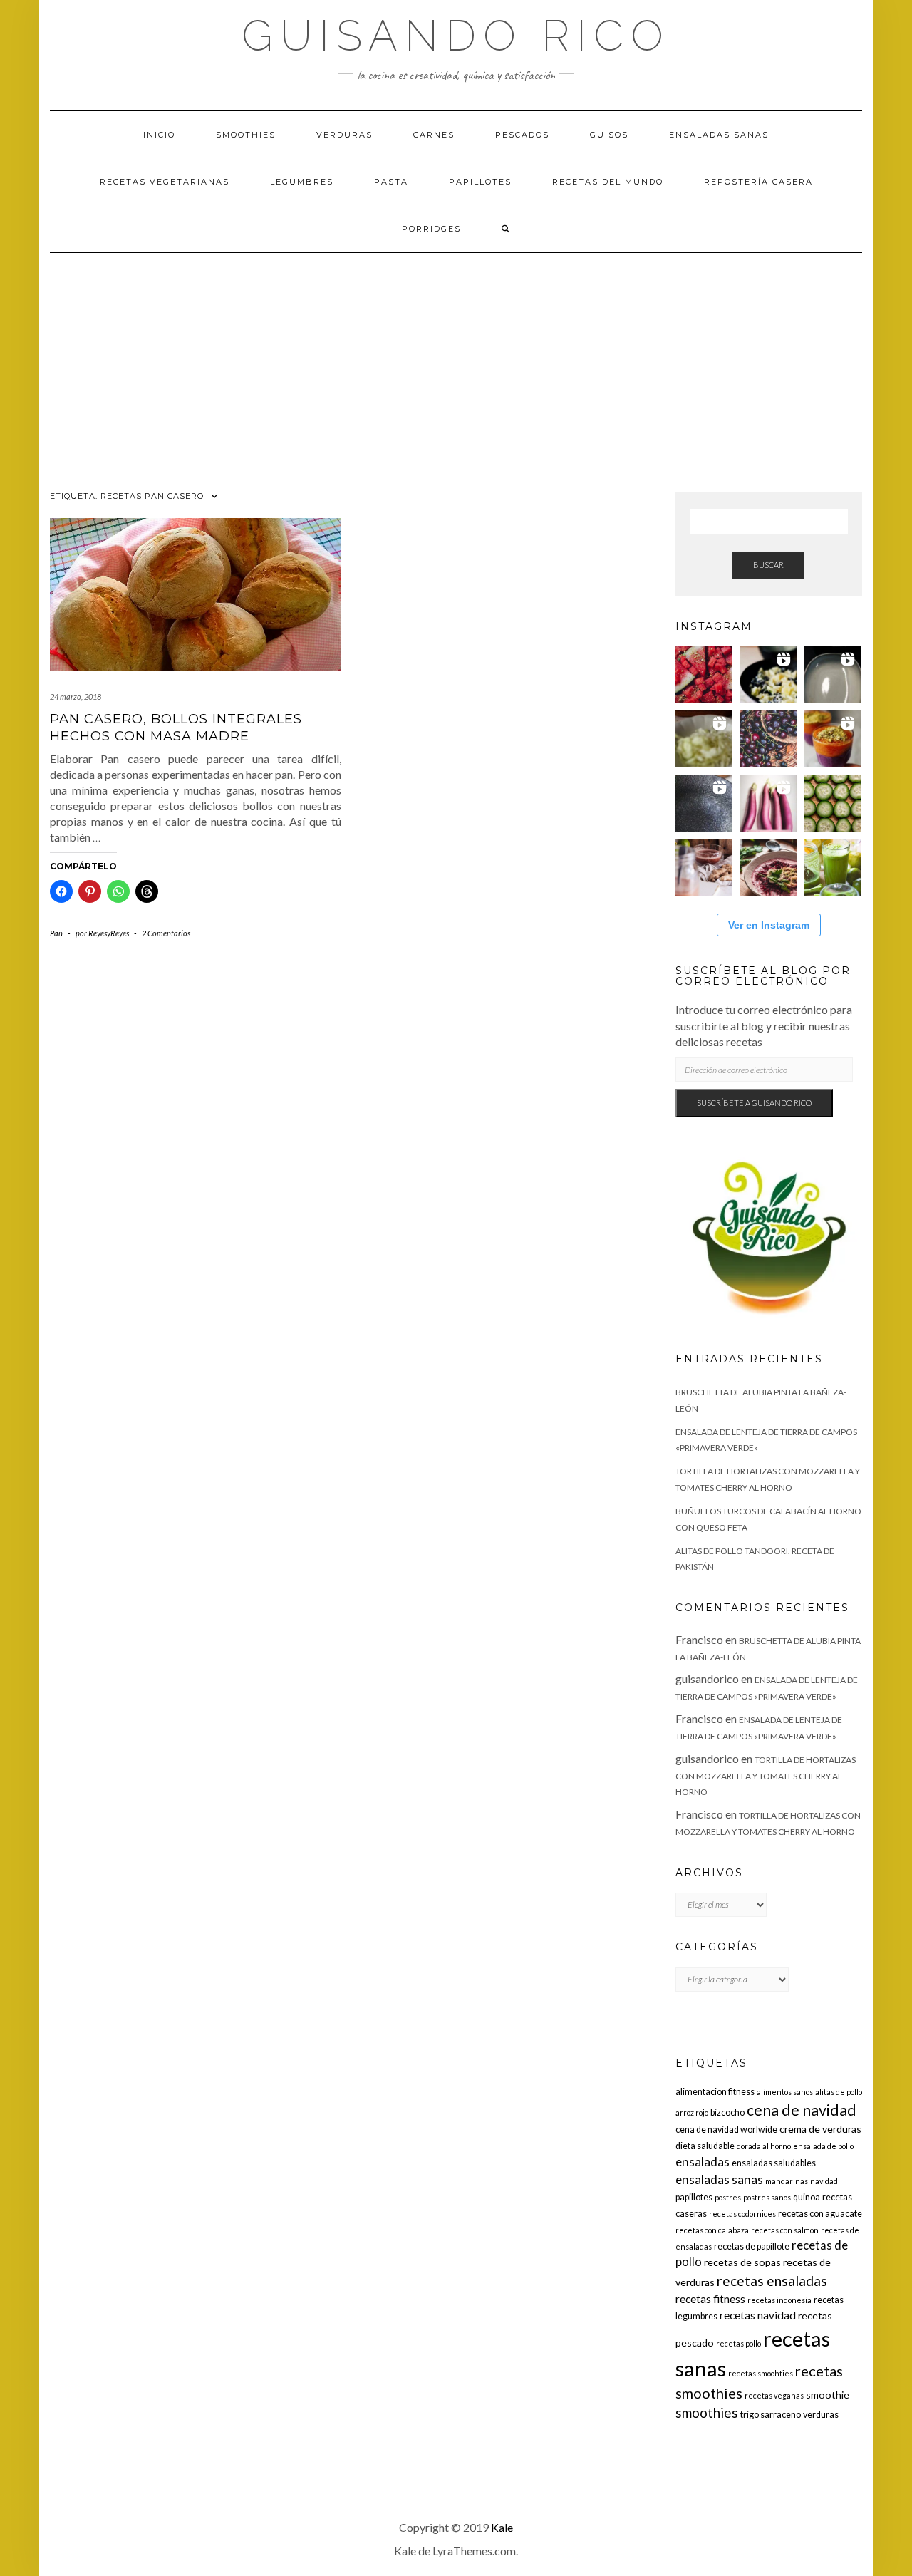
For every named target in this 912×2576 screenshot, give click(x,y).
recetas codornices (742, 2214)
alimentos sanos (785, 2092)
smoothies (707, 2412)
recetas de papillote (752, 2246)
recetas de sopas (742, 2262)
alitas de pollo (839, 2092)
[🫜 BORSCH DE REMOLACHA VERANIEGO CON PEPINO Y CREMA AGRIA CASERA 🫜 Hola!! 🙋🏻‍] (768, 867)
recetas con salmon (785, 2230)
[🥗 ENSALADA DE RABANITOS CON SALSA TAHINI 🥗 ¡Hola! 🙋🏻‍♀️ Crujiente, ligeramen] (704, 803)
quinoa (807, 2197)
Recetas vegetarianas (165, 182)
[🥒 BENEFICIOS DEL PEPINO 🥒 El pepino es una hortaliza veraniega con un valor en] (832, 803)
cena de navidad (802, 2110)
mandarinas (787, 2181)
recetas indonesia (779, 2300)
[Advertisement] (456, 360)
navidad (824, 2181)
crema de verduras (820, 2129)
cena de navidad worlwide (726, 2130)
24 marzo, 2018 (76, 697)
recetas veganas (774, 2395)
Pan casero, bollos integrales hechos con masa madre (176, 727)
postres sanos (767, 2197)
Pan (56, 933)
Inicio (159, 135)
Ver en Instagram (769, 925)
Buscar (768, 565)
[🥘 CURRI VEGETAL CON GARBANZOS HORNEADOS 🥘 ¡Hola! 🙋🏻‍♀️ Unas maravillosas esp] (832, 675)
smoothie (828, 2395)
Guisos (609, 135)
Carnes (434, 135)
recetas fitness (710, 2299)
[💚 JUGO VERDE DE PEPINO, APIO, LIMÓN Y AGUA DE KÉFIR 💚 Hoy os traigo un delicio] (832, 867)
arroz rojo (692, 2112)
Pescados (522, 135)
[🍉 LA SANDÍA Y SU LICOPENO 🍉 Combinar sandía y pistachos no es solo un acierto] (704, 675)
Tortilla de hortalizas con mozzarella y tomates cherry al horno (766, 1776)
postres (728, 2197)
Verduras (344, 135)
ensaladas (703, 2162)
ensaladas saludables (774, 2163)
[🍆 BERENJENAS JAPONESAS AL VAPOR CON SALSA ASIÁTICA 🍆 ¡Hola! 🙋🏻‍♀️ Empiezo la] (768, 803)
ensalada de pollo (823, 2146)
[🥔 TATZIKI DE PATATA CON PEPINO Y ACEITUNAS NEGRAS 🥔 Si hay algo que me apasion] (768, 675)
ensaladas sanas (719, 2179)
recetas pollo (739, 2343)
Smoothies (246, 135)
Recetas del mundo (608, 182)
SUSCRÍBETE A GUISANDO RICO (754, 1103)
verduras (821, 2415)
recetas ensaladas (772, 2281)
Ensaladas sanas (719, 135)
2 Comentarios (166, 933)
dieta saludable (705, 2146)
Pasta (391, 182)
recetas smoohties (761, 2373)
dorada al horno (764, 2146)
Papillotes (480, 182)
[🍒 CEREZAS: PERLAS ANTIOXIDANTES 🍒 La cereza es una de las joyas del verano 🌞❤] (768, 739)
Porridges (431, 229)
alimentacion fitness (715, 2092)
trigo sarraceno (771, 2415)
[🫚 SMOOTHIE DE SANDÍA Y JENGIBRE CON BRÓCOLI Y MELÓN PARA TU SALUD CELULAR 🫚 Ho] (704, 867)
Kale (502, 2527)
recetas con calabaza (712, 2230)
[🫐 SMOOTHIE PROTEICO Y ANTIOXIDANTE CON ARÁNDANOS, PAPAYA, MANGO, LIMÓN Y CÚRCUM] (832, 739)
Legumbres (302, 182)
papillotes (694, 2197)
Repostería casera (758, 182)
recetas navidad (758, 2315)
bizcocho (727, 2112)
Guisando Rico (456, 36)
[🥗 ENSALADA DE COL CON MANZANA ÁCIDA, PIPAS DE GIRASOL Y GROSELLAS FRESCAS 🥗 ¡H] (704, 739)
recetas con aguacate (820, 2214)
